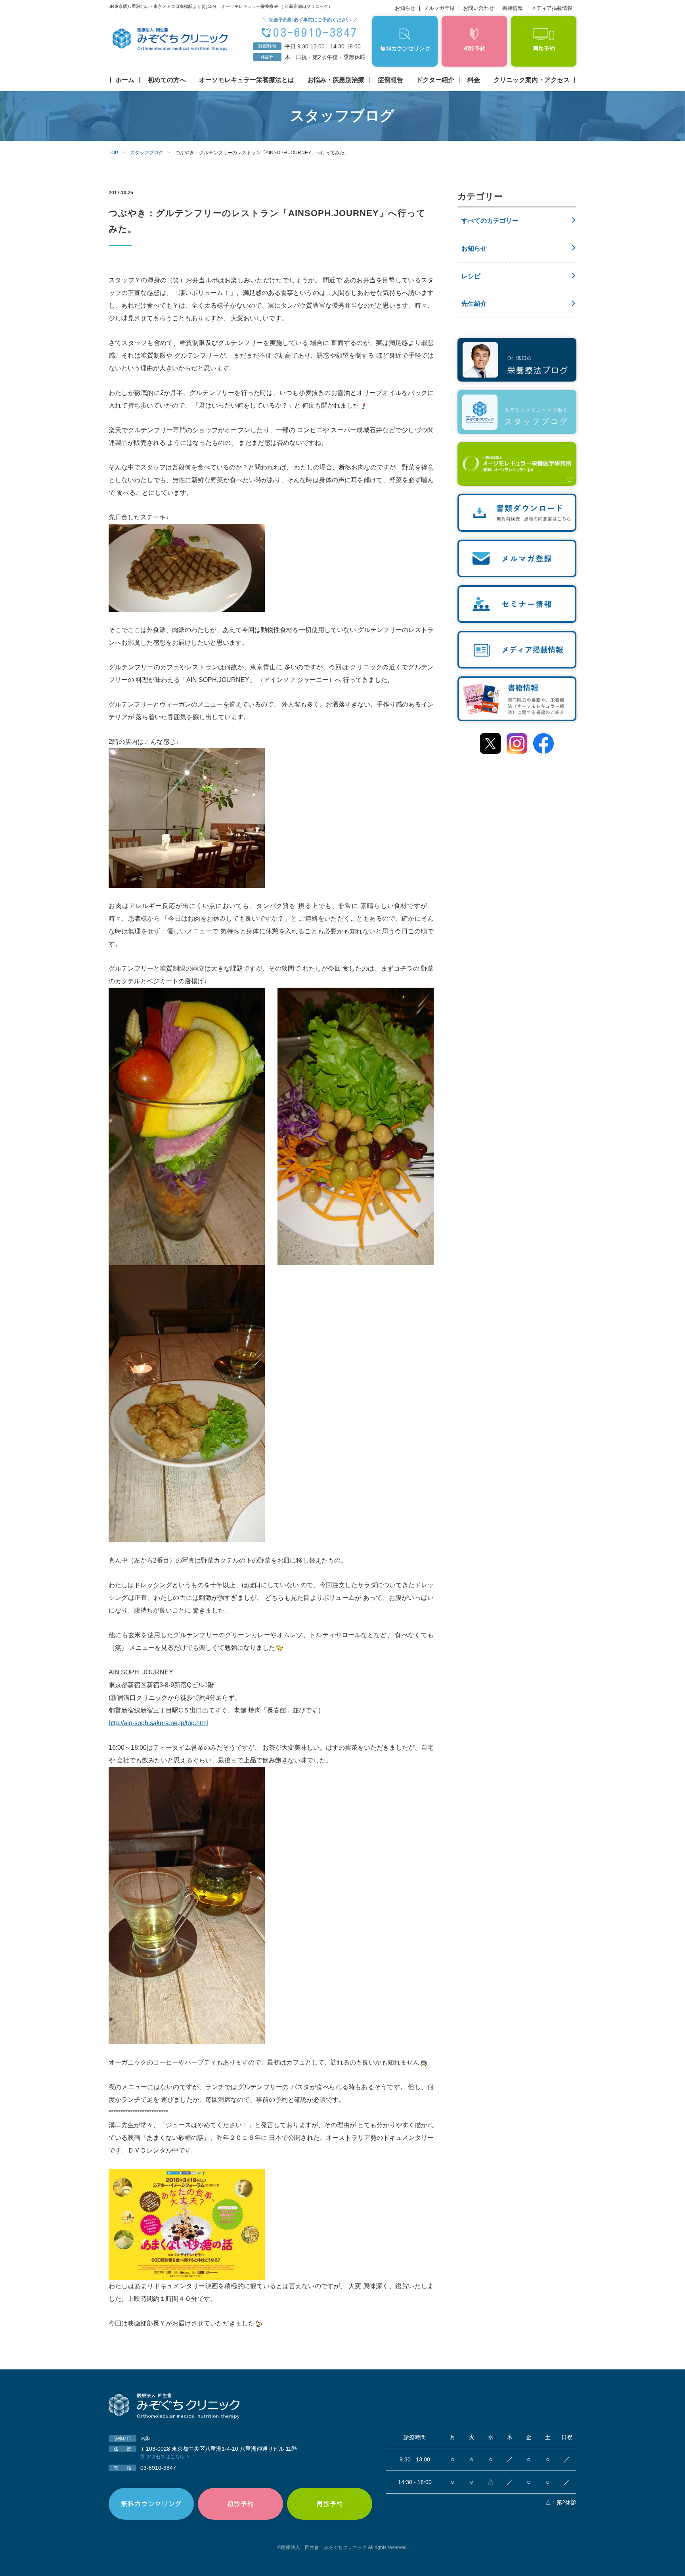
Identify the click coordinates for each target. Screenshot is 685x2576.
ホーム (125, 80)
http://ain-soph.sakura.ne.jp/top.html (158, 1723)
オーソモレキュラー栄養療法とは (247, 80)
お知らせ (405, 8)
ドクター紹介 (435, 80)
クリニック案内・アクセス (532, 80)
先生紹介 (474, 304)
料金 (474, 80)
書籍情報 (513, 8)
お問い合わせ (478, 8)
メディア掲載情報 (552, 8)
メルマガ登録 (439, 8)
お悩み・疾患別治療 (336, 80)
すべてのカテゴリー (490, 221)
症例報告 (390, 80)
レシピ (471, 276)
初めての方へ (167, 80)
